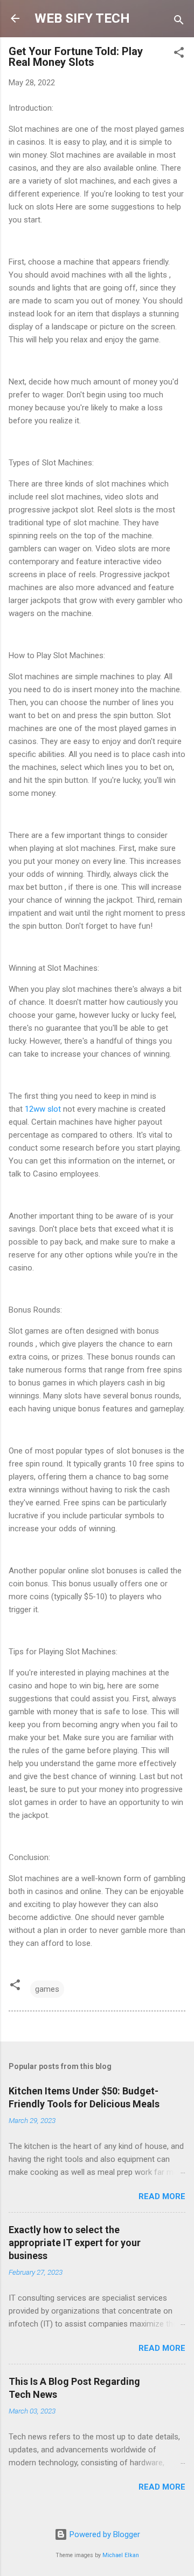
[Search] (179, 22)
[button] (179, 54)
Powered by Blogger (104, 2534)
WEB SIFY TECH (82, 18)
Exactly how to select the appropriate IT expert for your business (75, 2243)
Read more (162, 2196)
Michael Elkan (121, 2555)
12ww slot (43, 1109)
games (47, 1989)
